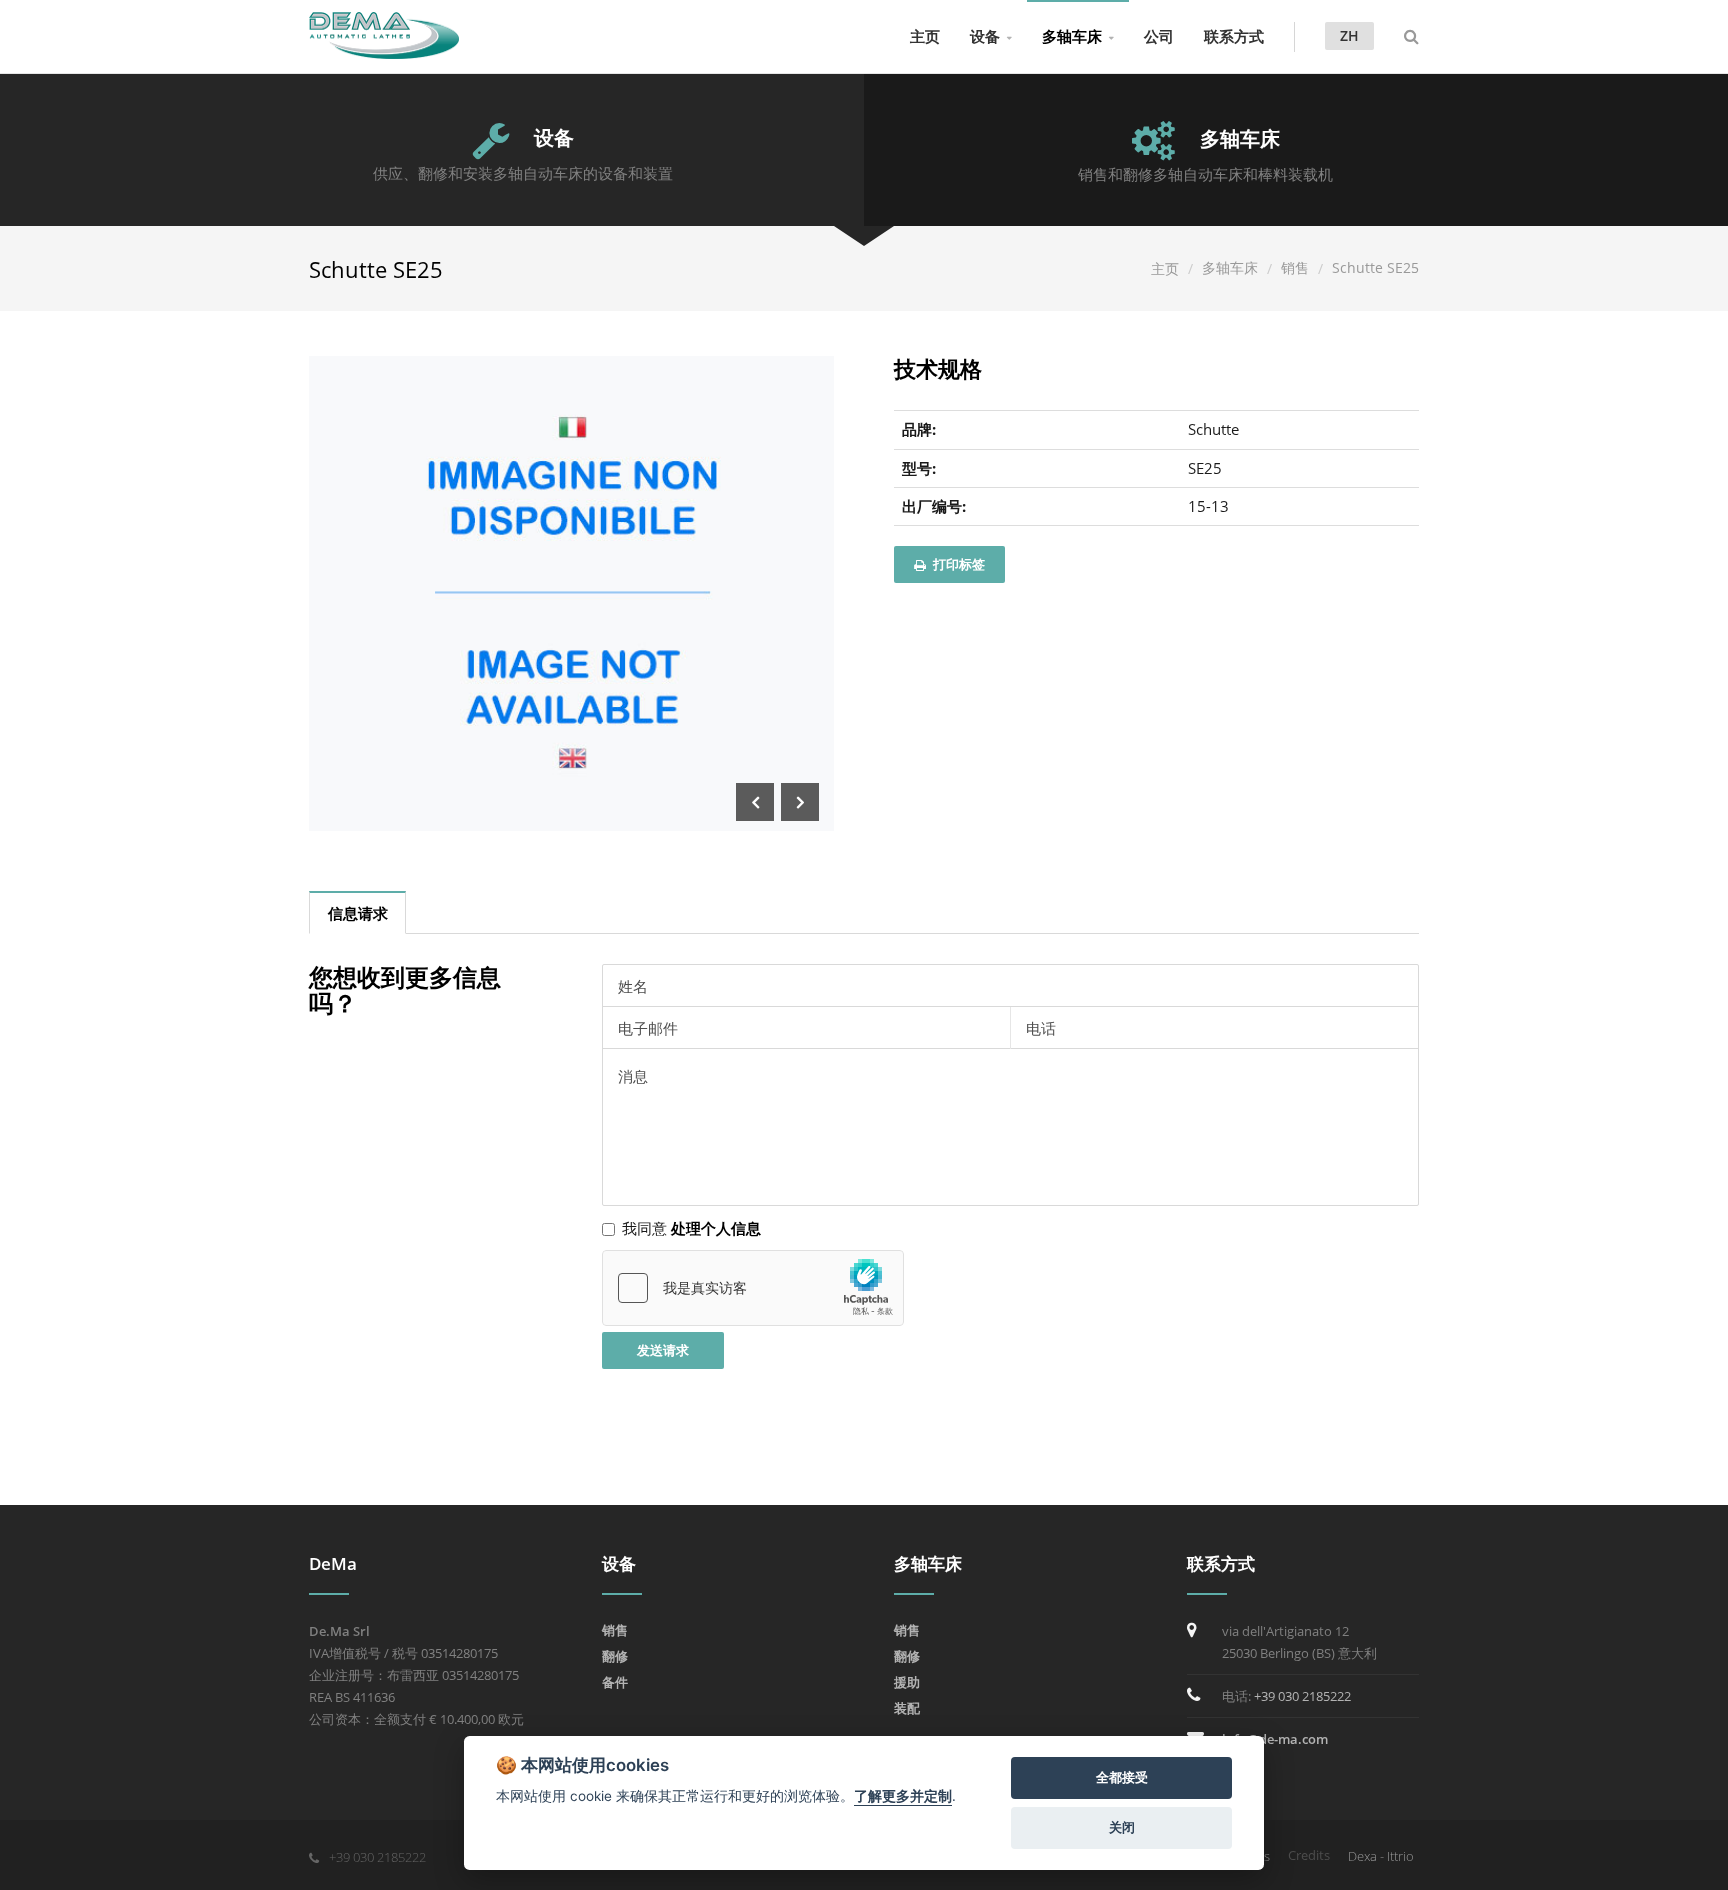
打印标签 (957, 564)
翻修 (615, 1656)
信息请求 (358, 913)
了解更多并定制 (903, 1796)
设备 (985, 36)
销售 (1295, 267)
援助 (907, 1682)
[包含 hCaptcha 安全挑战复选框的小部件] (753, 1288)
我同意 (691, 1228)
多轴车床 (1072, 36)
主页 (925, 36)
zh (1349, 35)
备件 (615, 1682)
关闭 (1122, 1827)
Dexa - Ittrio (1381, 1856)
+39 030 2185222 (1302, 1696)
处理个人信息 (716, 1228)
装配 (907, 1708)
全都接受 (1122, 1777)
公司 (1159, 36)
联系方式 (1234, 36)
